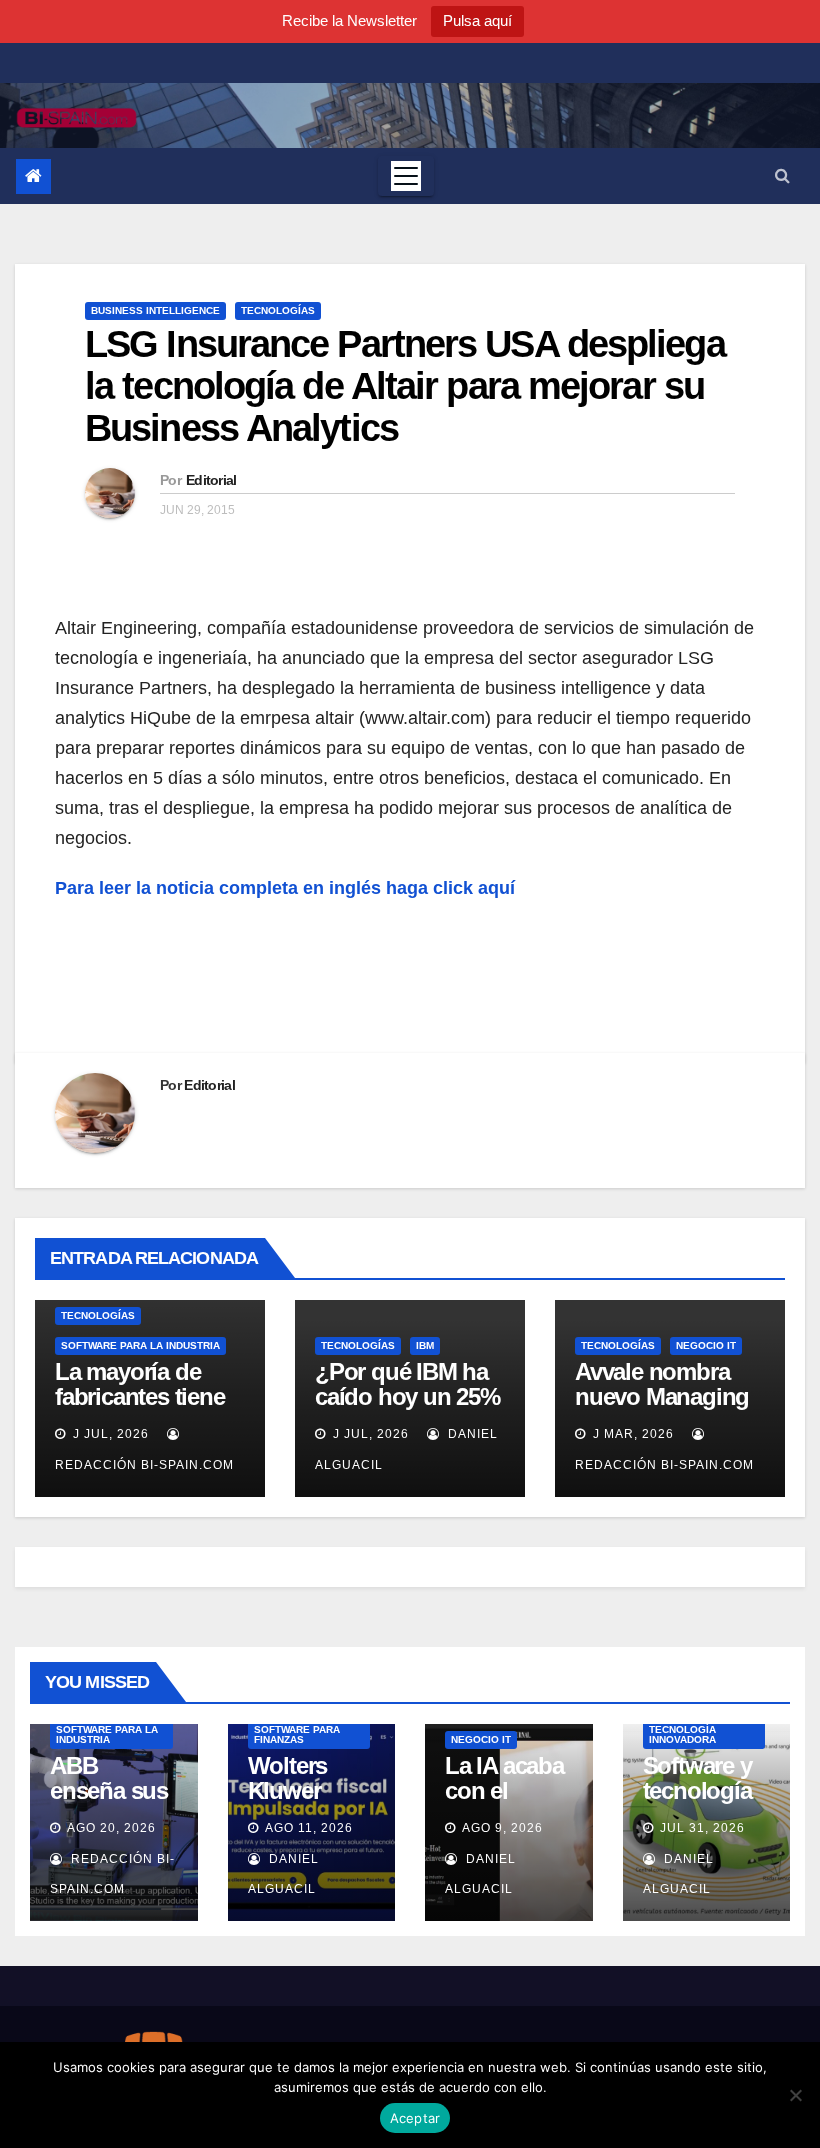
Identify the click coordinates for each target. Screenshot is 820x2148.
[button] (782, 175)
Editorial (211, 480)
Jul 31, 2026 (702, 1828)
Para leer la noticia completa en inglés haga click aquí (285, 888)
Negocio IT (706, 1345)
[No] (795, 2095)
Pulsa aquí (477, 20)
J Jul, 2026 (109, 1434)
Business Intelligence (155, 310)
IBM (425, 1345)
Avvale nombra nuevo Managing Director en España (662, 1409)
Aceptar (415, 2118)
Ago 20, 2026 (111, 1828)
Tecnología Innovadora (682, 1734)
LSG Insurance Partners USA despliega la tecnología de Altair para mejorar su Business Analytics (405, 386)
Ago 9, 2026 (502, 1828)
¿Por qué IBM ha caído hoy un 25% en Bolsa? (407, 1396)
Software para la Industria (140, 1345)
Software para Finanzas (297, 1734)
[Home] (33, 176)
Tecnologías (278, 310)
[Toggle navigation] (406, 176)
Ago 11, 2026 (309, 1828)
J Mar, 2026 (631, 1434)
